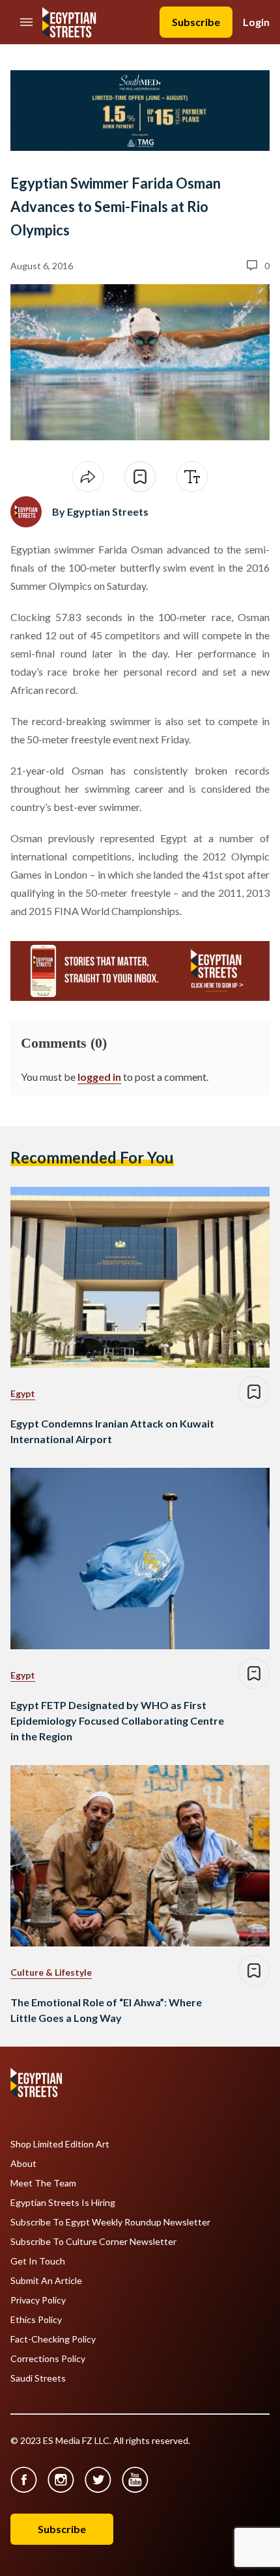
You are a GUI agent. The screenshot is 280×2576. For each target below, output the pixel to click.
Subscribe (196, 22)
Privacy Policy (38, 2300)
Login (256, 22)
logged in (99, 1077)
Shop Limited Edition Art (60, 2144)
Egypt (23, 1393)
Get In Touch (38, 2261)
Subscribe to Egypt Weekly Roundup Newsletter (110, 2222)
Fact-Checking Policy (53, 2339)
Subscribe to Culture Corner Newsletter (93, 2242)
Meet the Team (43, 2183)
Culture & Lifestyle (51, 1972)
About (23, 2164)
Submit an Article (46, 2281)
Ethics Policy (36, 2320)
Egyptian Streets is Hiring (63, 2203)
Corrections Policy (48, 2359)
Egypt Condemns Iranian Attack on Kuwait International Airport (112, 1431)
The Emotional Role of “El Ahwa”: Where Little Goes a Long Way (106, 2010)
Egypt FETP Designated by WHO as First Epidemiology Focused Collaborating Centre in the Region (117, 1720)
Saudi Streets (38, 2378)
